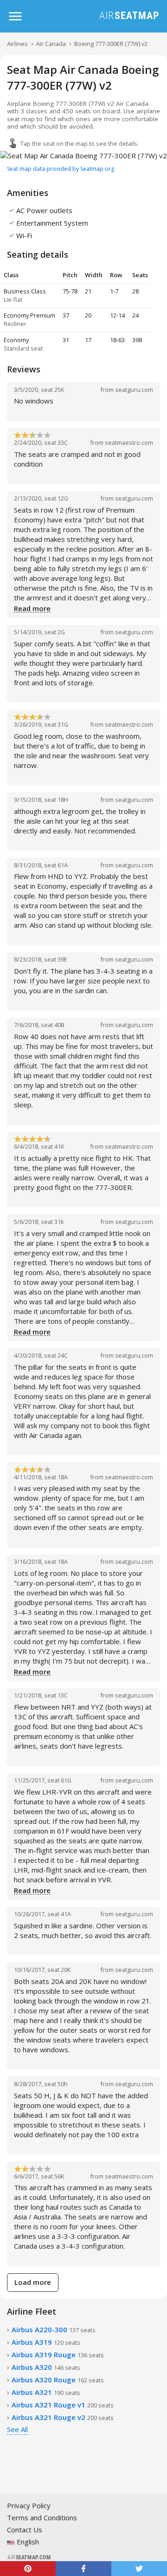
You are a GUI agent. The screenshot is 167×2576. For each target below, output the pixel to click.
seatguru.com (134, 390)
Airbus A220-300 (54, 2329)
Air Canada (51, 44)
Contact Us (25, 2530)
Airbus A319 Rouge (58, 2355)
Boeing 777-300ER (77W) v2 (111, 44)
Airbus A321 (46, 2392)
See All (17, 2429)
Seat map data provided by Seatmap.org (61, 169)
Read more (32, 609)
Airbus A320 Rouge (58, 2380)
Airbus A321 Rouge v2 (63, 2417)
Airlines (17, 44)
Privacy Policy (29, 2505)
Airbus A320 (46, 2367)
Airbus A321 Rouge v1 (63, 2405)
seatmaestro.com (129, 442)
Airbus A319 (46, 2342)
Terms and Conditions (42, 2517)
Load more (33, 2282)
